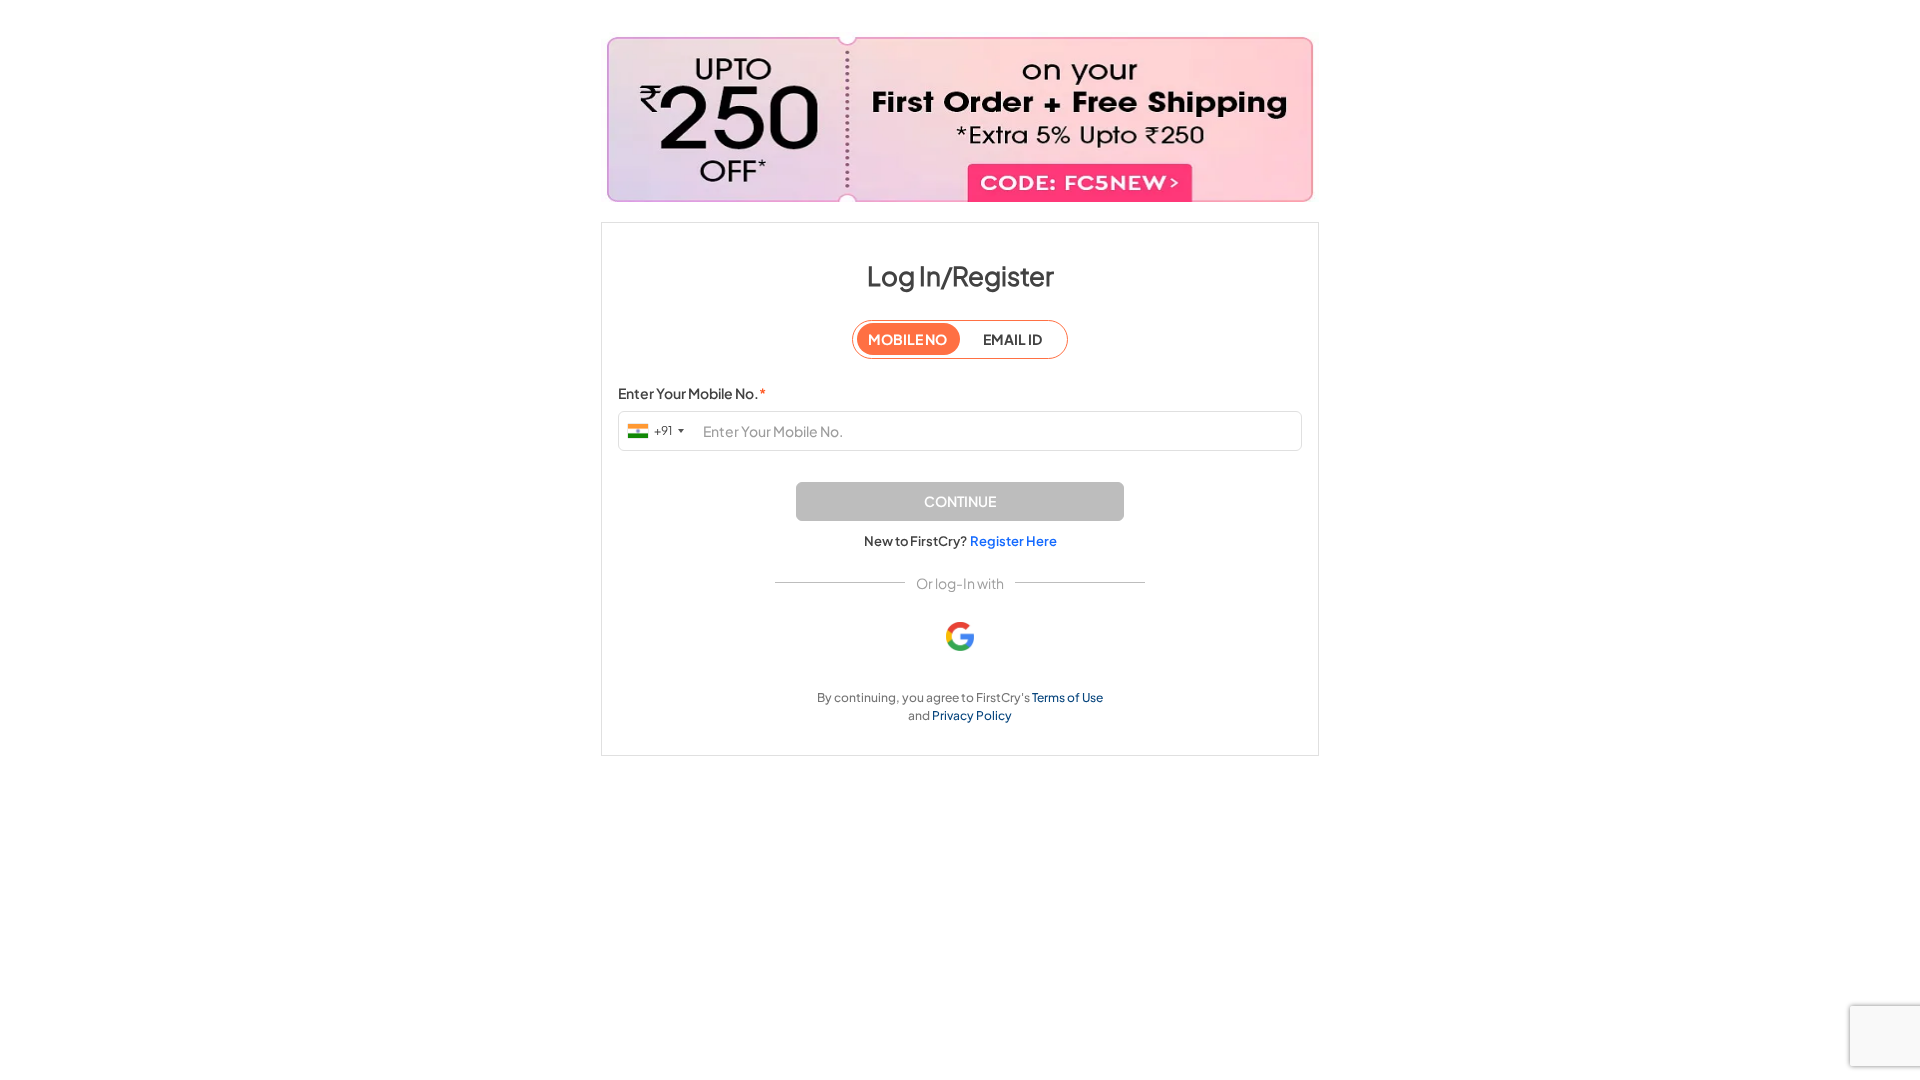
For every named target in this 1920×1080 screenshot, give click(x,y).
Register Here (1013, 541)
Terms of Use (1067, 697)
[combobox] (657, 430)
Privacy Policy (972, 715)
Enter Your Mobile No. (692, 393)
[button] (960, 501)
